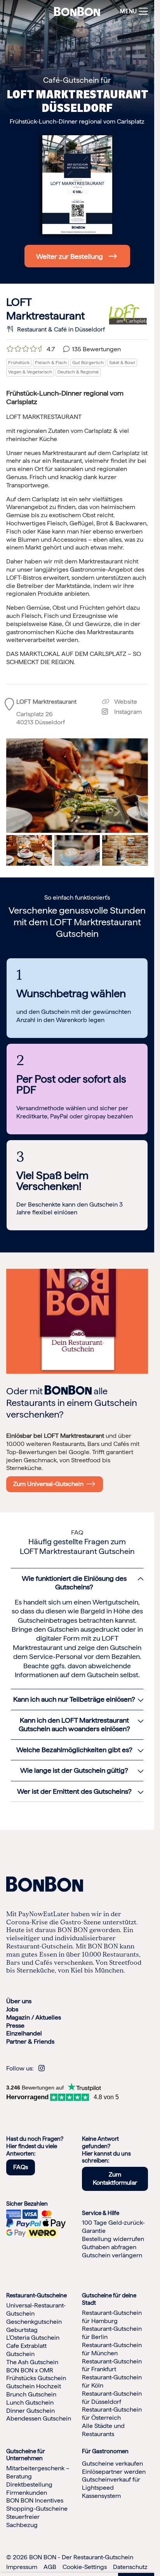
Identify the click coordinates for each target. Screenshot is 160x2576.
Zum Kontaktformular (115, 2179)
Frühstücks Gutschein (36, 2378)
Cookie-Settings (85, 2567)
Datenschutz (130, 2567)
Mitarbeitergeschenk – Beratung (38, 2473)
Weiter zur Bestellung (70, 256)
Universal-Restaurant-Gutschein (36, 2310)
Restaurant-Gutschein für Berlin (112, 2333)
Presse (15, 2026)
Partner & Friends (30, 2042)
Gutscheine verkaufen (112, 2464)
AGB (50, 2567)
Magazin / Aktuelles (34, 2017)
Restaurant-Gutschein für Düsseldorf (112, 2398)
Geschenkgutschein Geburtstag (34, 2326)
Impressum (22, 2567)
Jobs (12, 2009)
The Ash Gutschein (32, 2362)
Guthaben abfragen (109, 2247)
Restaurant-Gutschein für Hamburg (112, 2317)
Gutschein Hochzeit (34, 2387)
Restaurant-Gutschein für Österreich (112, 2414)
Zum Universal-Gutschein (50, 1484)
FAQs (21, 2167)
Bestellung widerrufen (113, 2239)
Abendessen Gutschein (39, 2419)
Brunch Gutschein (31, 2394)
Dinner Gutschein (30, 2411)
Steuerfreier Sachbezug (23, 2521)
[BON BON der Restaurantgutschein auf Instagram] (42, 2068)
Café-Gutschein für (77, 80)
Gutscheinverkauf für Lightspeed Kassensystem (111, 2488)
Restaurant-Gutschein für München (112, 2349)
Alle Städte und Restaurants (103, 2430)
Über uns (19, 2001)
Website (125, 702)
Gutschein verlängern (112, 2255)
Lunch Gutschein (30, 2402)
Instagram (125, 712)
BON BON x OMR (30, 2370)
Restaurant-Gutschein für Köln (112, 2382)
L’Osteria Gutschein (33, 2338)
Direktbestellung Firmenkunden (29, 2489)
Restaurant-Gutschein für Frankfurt (112, 2365)
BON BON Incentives (35, 2501)
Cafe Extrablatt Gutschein (26, 2350)
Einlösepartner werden (114, 2472)
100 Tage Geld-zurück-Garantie (113, 2227)
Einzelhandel (24, 2034)
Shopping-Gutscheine (37, 2509)
